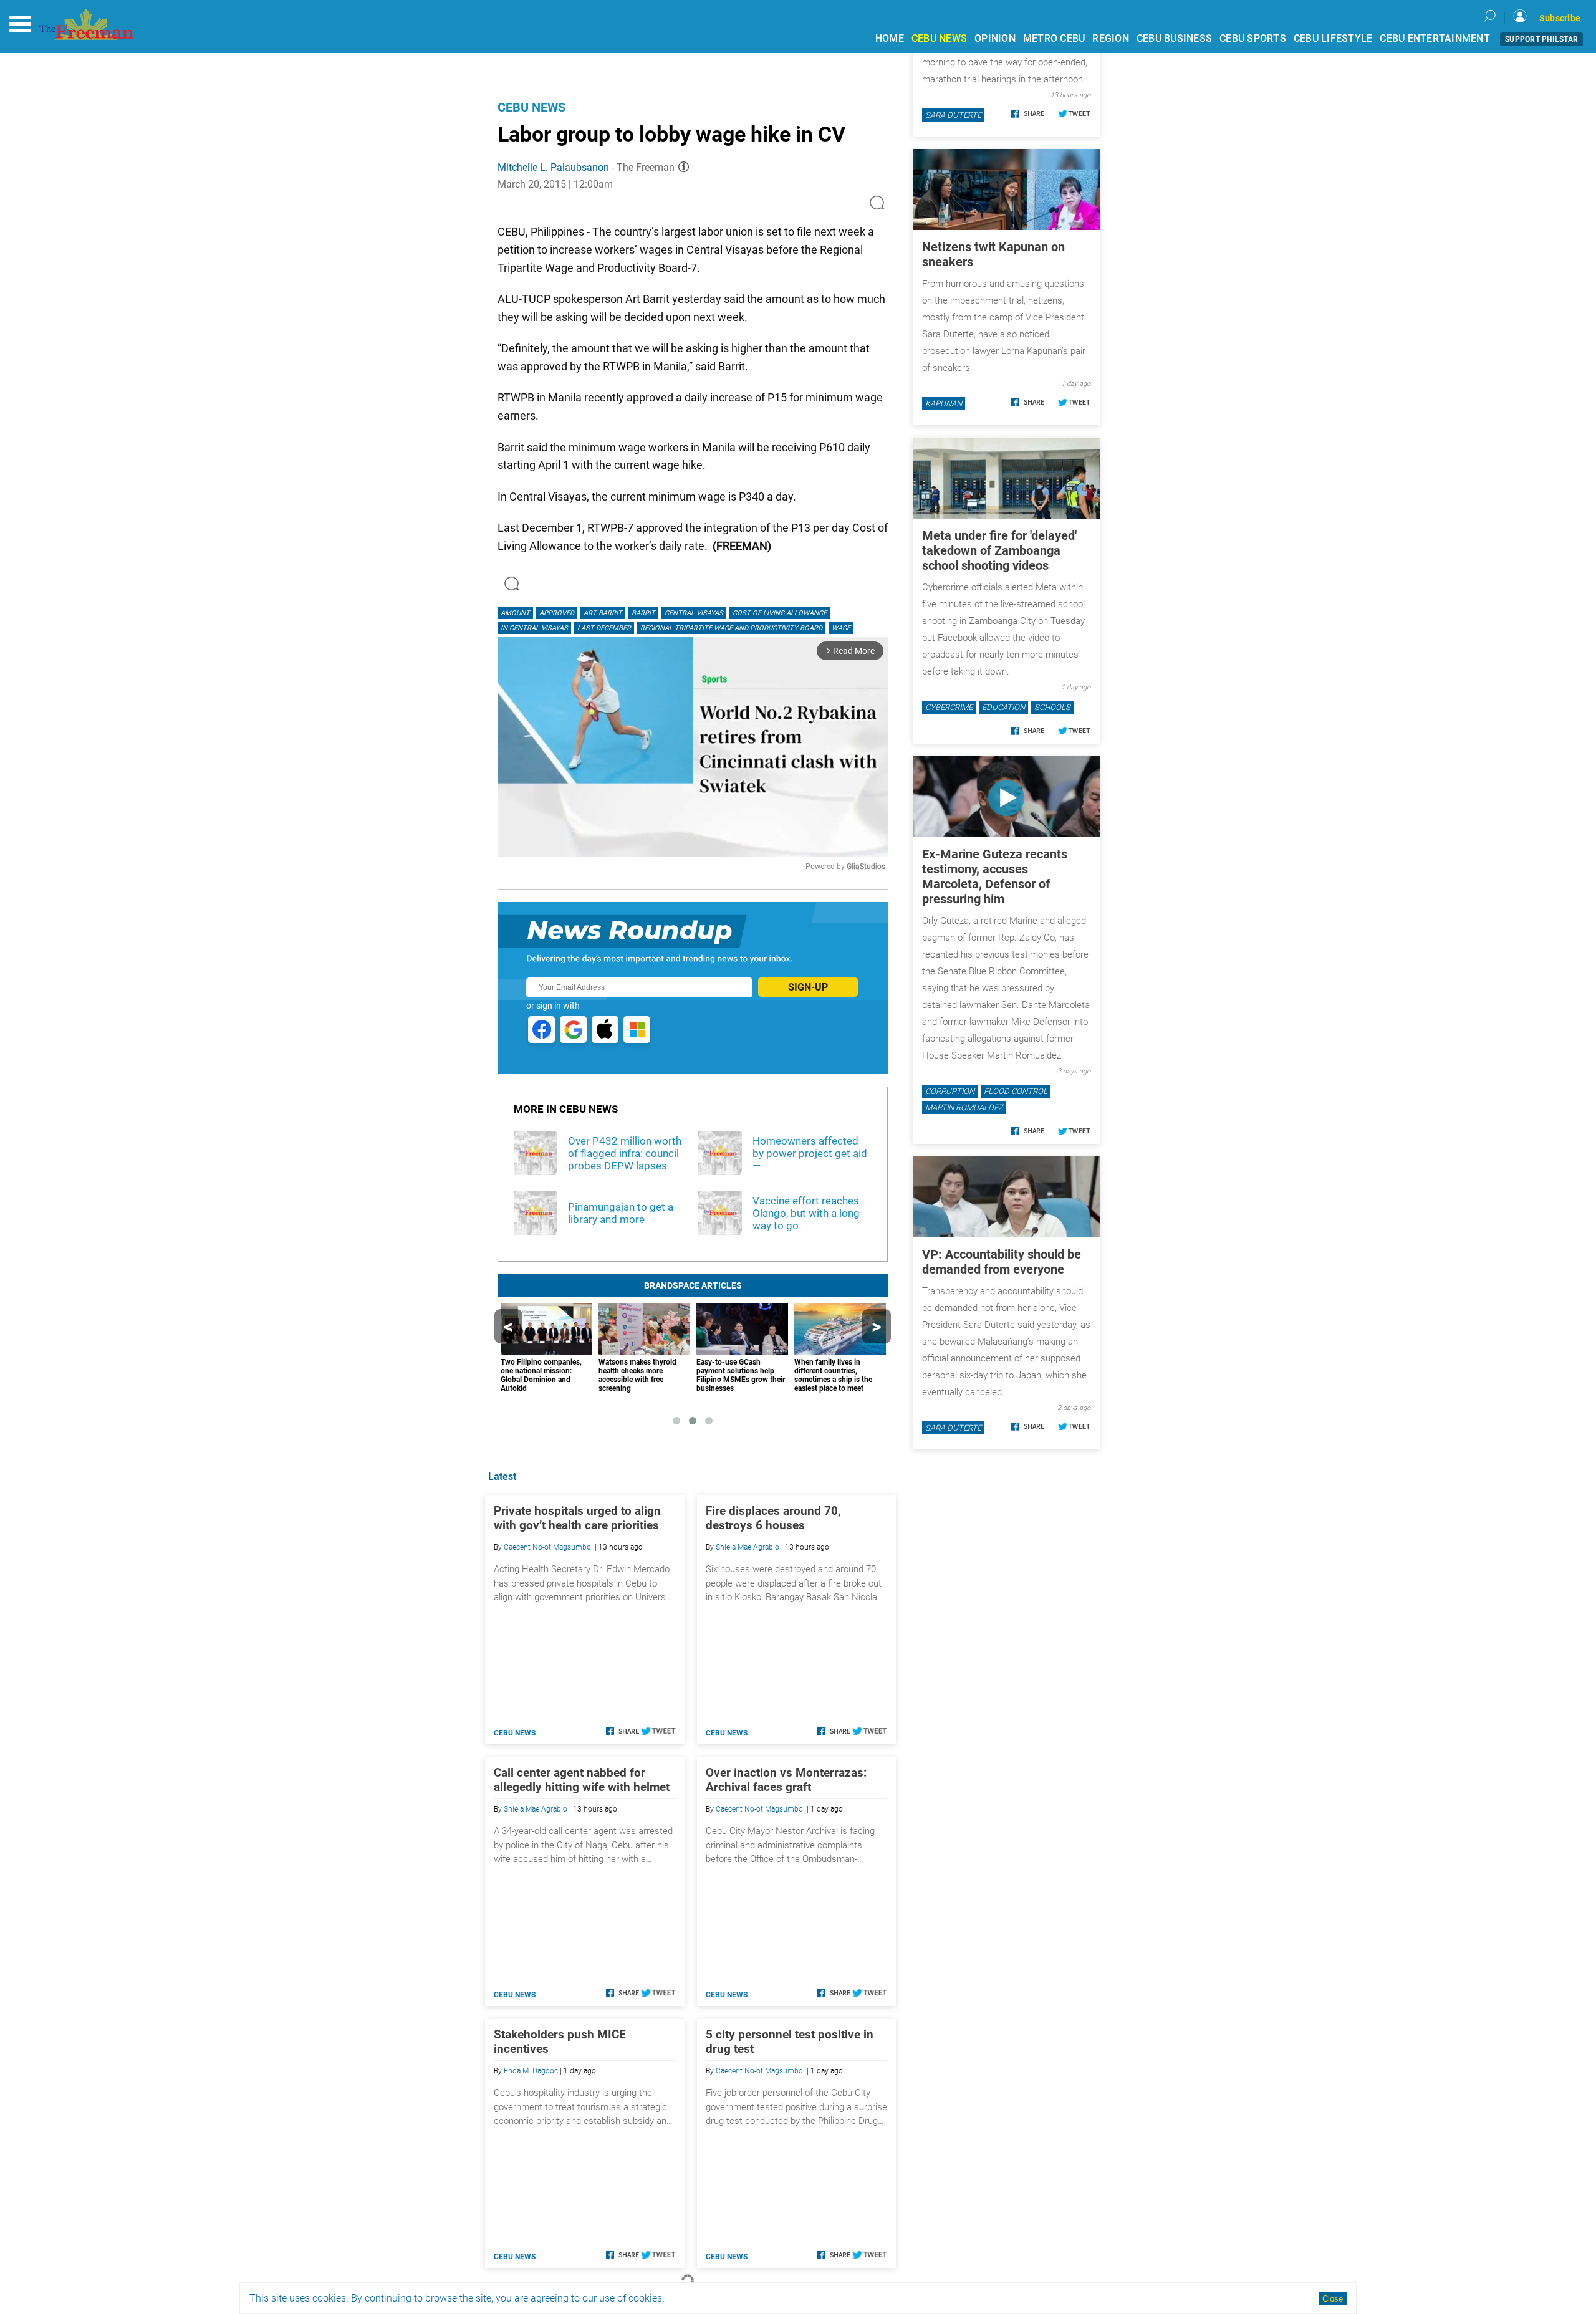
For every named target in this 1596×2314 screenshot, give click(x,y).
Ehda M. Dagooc (531, 2071)
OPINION (995, 38)
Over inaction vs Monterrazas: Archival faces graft (786, 1780)
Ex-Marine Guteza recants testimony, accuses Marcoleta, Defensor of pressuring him (995, 876)
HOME (890, 38)
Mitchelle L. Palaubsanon (553, 167)
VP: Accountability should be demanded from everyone (1002, 1262)
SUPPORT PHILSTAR (1541, 39)
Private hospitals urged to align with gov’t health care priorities (577, 1518)
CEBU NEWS (939, 38)
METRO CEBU (1054, 38)
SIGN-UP (808, 987)
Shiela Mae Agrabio (748, 1547)
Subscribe (1560, 18)
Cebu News (531, 107)
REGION (1111, 38)
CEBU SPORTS (1253, 38)
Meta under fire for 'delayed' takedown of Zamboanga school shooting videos (999, 550)
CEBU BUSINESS (1174, 38)
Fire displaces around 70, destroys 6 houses (773, 1518)
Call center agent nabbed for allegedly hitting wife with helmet (582, 1780)
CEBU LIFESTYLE (1333, 38)
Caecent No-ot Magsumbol (548, 1547)
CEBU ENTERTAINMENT (1435, 38)
